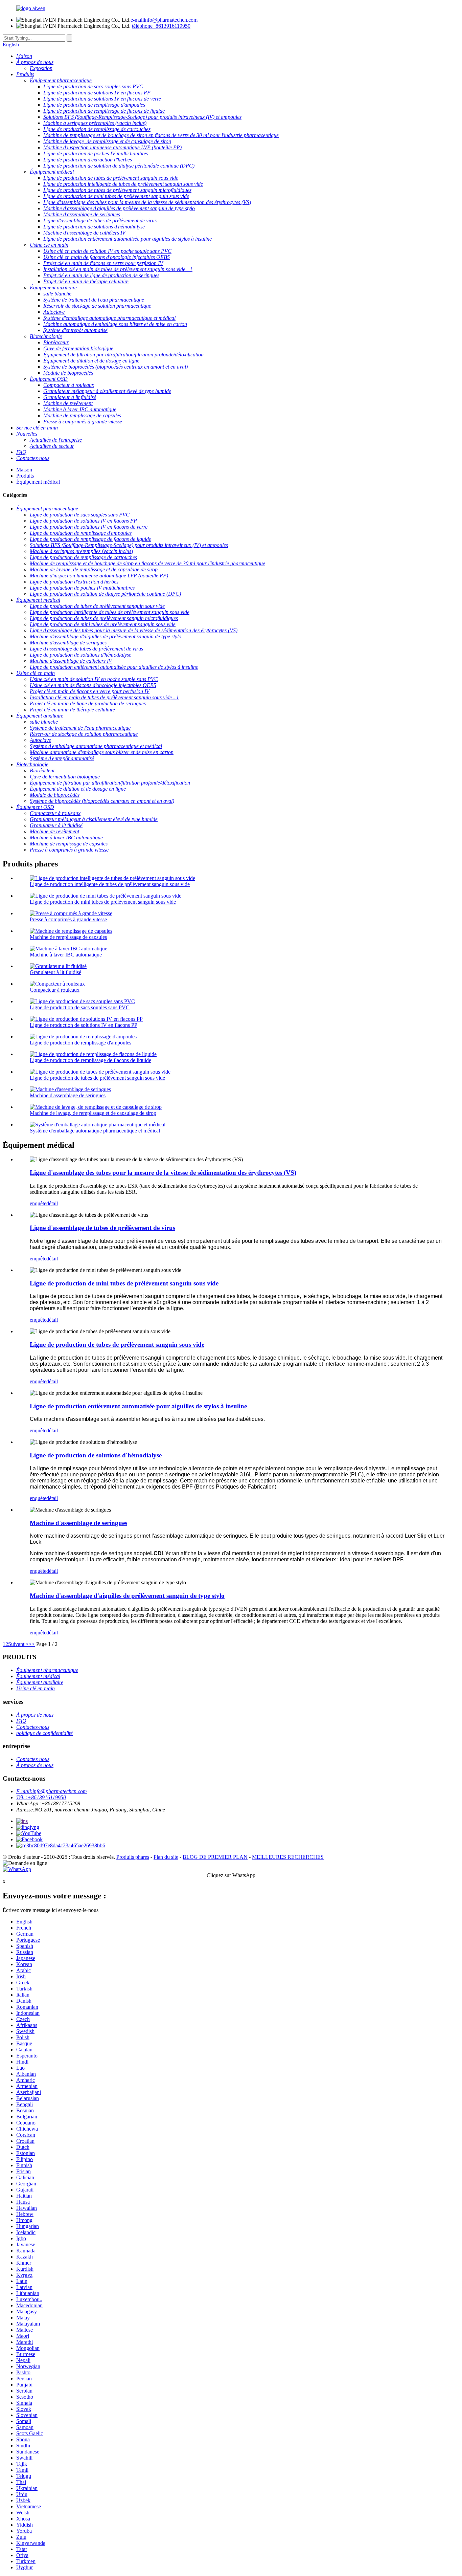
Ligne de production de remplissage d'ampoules (80, 1043)
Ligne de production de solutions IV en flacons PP (84, 1025)
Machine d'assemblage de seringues (68, 1095)
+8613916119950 (161, 26)
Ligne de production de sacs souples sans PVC (80, 1007)
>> (32, 1644)
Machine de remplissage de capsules (68, 937)
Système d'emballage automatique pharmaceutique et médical (95, 1131)
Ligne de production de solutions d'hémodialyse (96, 1455)
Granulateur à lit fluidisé (55, 972)
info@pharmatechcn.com (164, 20)
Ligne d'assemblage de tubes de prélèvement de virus (102, 1228)
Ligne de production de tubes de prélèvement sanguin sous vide (97, 1078)
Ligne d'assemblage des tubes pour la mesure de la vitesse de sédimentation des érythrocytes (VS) (163, 1173)
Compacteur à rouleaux (55, 990)
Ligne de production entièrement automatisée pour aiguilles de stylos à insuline (138, 1406)
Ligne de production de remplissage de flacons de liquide (90, 1060)
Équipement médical (38, 482)
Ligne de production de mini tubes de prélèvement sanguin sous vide (103, 902)
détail (52, 1203)
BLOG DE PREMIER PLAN (215, 1857)
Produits (25, 476)
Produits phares (133, 1857)
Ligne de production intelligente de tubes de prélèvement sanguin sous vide (110, 884)
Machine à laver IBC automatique (66, 955)
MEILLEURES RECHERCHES (288, 1857)
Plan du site (166, 1857)
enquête (38, 1203)
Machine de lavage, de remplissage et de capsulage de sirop (93, 1113)
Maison (24, 470)
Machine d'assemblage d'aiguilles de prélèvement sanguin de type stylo (127, 1596)
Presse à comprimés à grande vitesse (68, 919)
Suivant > (18, 1644)
